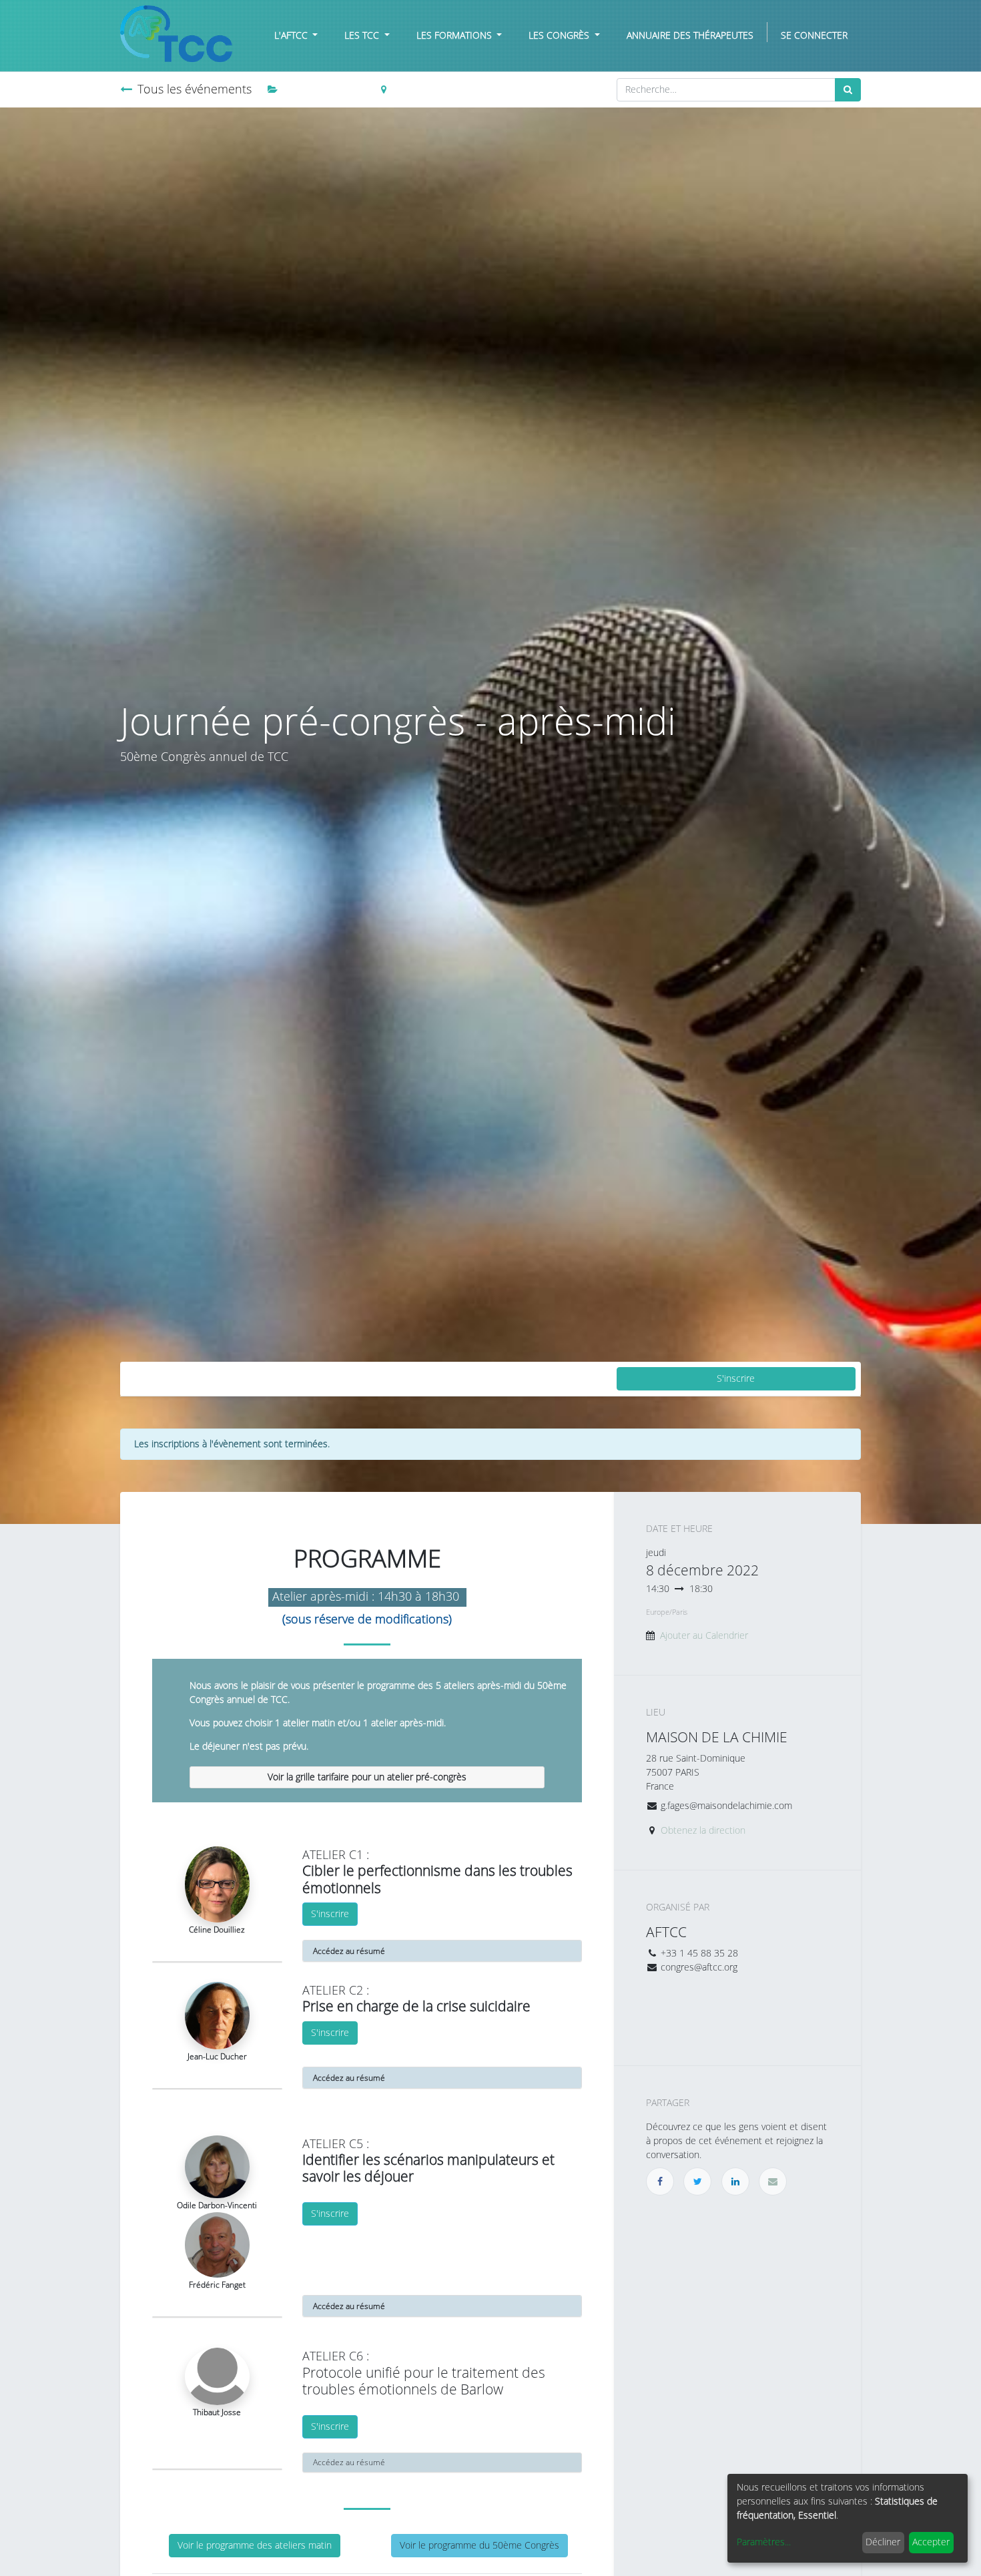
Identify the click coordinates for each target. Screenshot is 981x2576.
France (406, 90)
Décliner (883, 2542)
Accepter (931, 2542)
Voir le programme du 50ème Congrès (479, 2546)
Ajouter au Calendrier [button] (704, 1636)
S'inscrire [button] (736, 1379)
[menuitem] (690, 36)
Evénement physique (327, 90)
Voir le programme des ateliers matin (255, 2546)
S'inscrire (330, 1914)
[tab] (367, 1778)
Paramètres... (764, 2542)
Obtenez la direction (703, 1831)
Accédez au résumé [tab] (349, 2463)
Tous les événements (195, 89)
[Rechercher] (848, 90)
